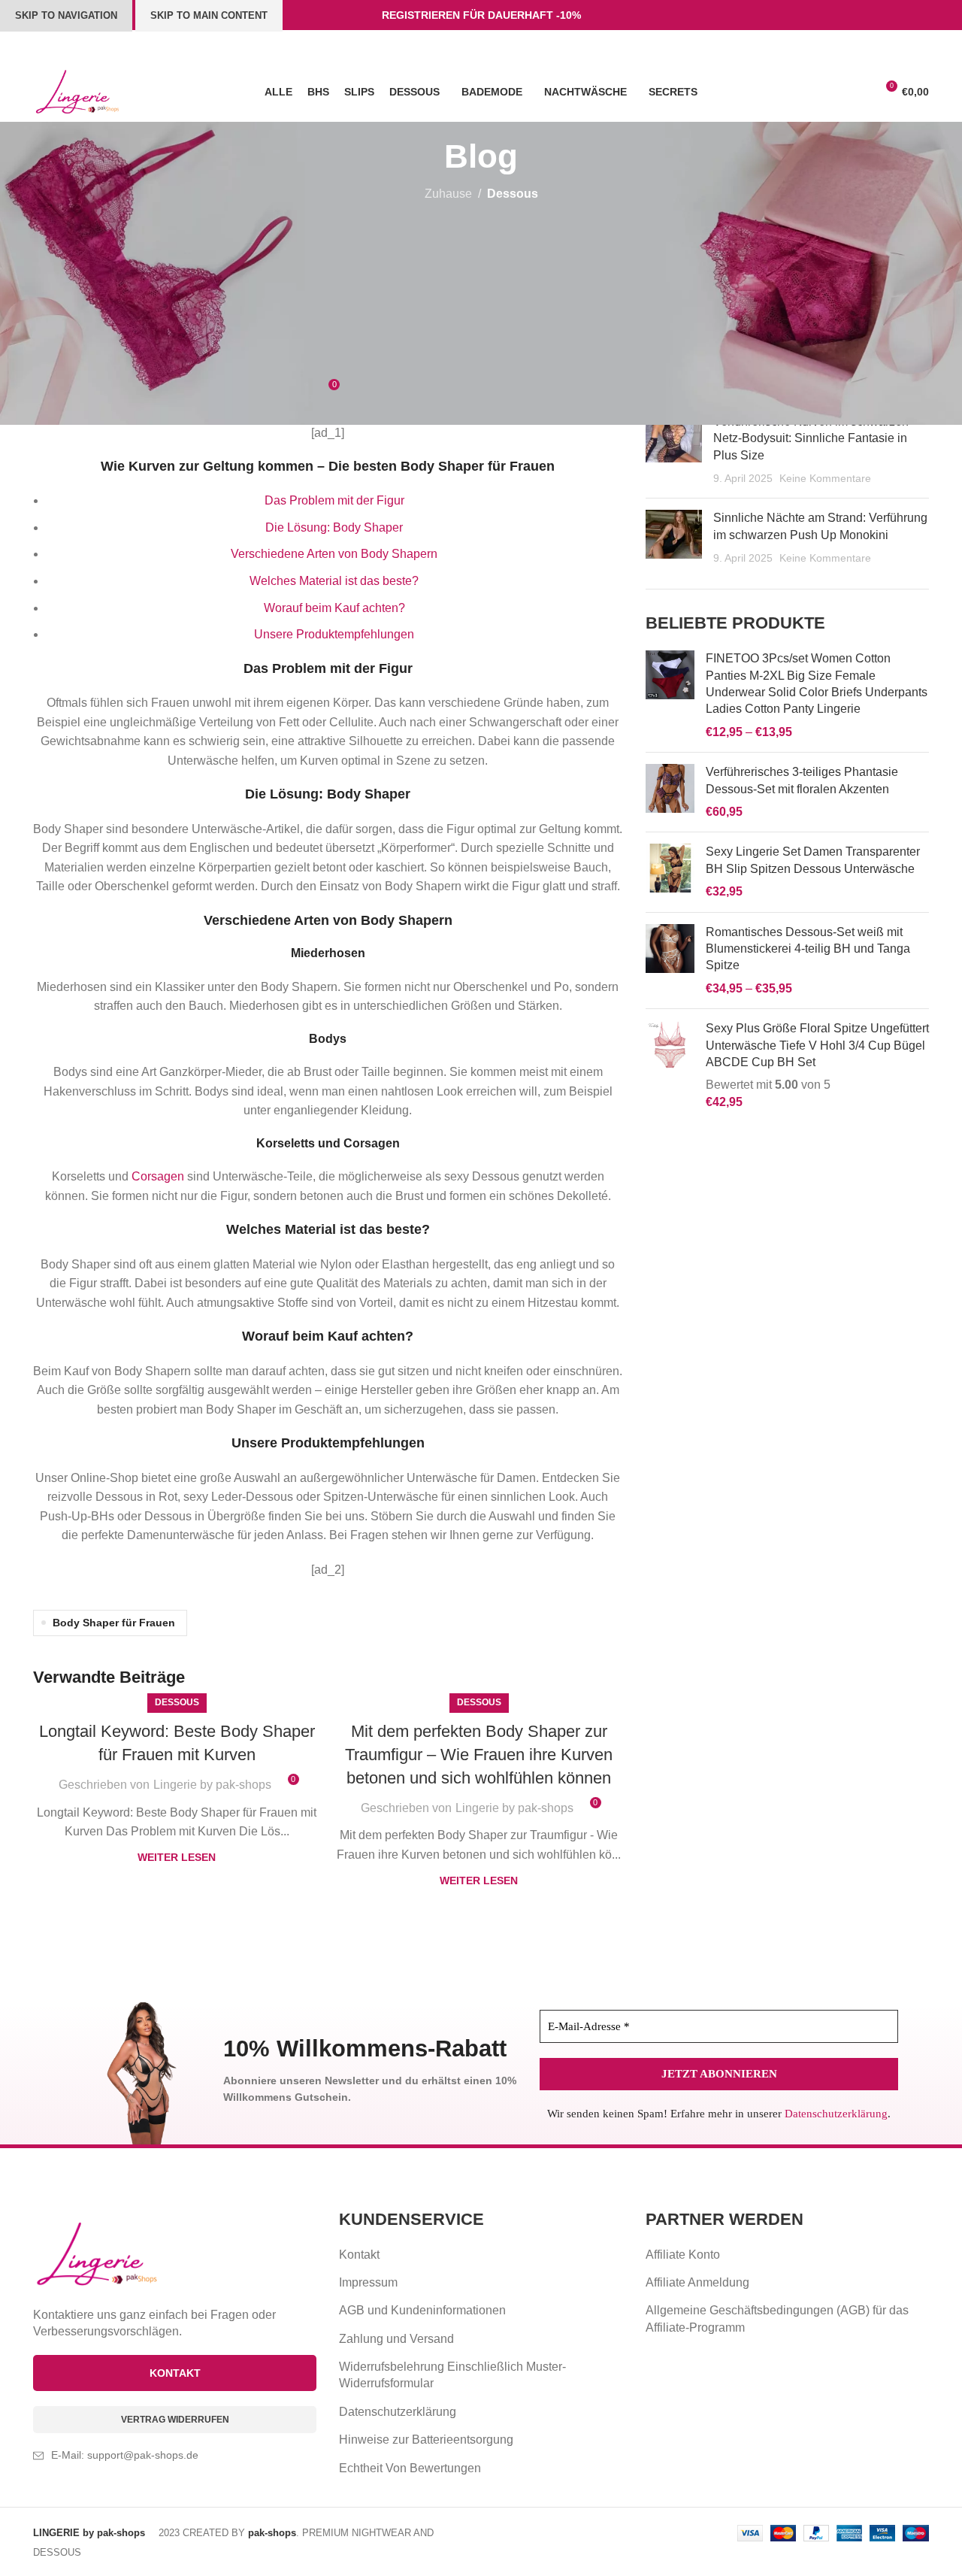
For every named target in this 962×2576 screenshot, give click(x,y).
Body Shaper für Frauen (114, 1623)
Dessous (513, 194)
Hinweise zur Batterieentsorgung (426, 2440)
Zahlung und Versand (396, 2339)
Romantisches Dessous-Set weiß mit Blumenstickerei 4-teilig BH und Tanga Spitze (808, 949)
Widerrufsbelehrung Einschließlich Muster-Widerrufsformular (452, 2375)
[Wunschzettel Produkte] (830, 92)
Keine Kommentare (825, 478)
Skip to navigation (66, 15)
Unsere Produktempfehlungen (334, 634)
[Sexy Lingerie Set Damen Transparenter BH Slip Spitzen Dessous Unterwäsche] (670, 872)
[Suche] (858, 92)
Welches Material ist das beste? (334, 581)
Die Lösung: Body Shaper (334, 527)
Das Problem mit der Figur (334, 500)
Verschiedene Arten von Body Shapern (334, 554)
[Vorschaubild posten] (674, 450)
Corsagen (372, 1143)
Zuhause (448, 194)
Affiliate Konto (683, 2255)
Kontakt (359, 2255)
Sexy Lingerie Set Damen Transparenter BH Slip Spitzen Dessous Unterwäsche (813, 860)
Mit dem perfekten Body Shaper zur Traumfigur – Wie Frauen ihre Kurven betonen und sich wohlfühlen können (479, 1755)
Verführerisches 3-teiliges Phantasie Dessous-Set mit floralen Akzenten (802, 780)
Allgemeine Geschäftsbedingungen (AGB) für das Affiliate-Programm (777, 2318)
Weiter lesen (177, 1857)
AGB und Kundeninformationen (422, 2310)
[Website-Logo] (77, 91)
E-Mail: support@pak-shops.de (125, 2455)
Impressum (368, 2282)
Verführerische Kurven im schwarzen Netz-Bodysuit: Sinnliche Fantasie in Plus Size (811, 438)
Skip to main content (209, 15)
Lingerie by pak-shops (212, 1785)
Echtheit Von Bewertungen (410, 2468)
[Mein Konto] (803, 92)
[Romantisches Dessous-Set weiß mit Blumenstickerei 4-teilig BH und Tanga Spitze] (670, 961)
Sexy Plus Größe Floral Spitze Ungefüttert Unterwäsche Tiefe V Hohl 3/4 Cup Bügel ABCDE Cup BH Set (817, 1045)
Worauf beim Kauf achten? (334, 608)
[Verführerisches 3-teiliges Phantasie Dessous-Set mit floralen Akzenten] (670, 792)
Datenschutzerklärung (836, 2114)
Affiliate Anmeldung (697, 2282)
